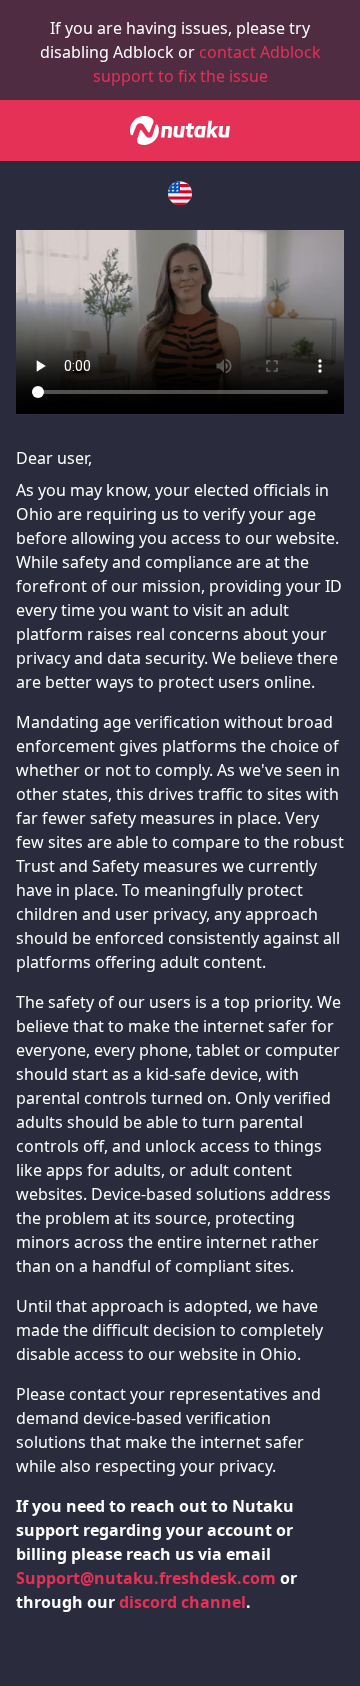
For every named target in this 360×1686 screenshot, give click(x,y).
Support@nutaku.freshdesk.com (146, 1578)
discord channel (182, 1602)
